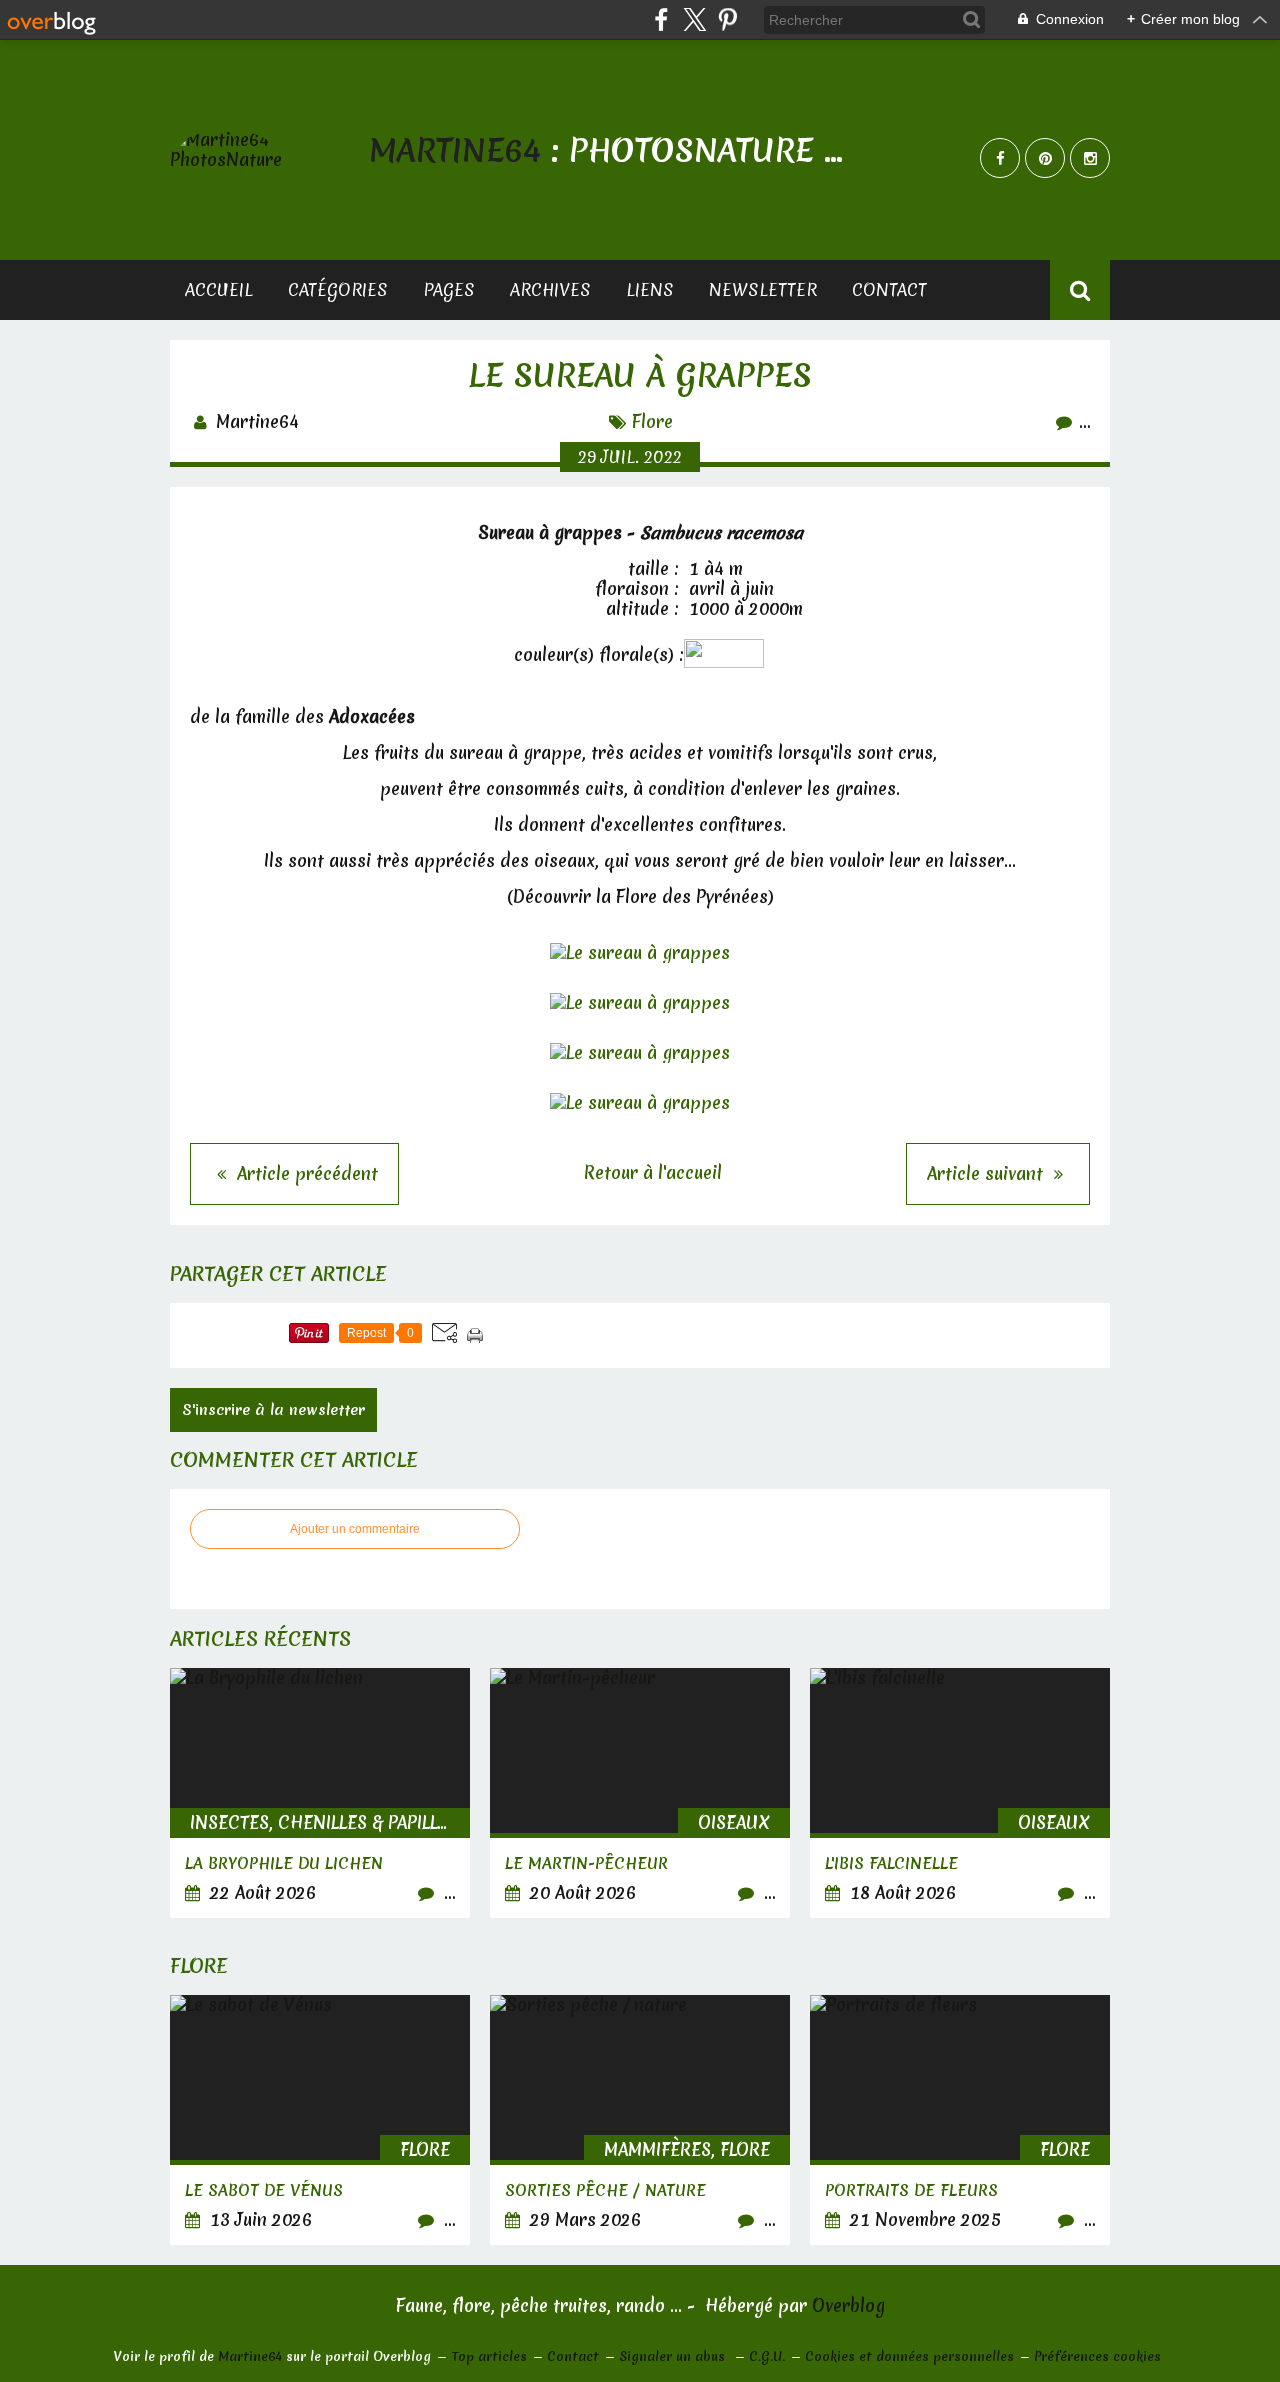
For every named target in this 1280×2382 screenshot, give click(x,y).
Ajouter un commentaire (355, 1529)
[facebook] (661, 19)
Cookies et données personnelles (909, 2356)
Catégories (338, 289)
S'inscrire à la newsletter (273, 1410)
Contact (889, 289)
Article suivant (987, 1173)
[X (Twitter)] (694, 19)
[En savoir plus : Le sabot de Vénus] (320, 2120)
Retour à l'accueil (653, 1172)
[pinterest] (727, 19)
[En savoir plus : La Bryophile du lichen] (320, 1793)
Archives (550, 289)
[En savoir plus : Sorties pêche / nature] (640, 2120)
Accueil (219, 289)
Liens (650, 289)
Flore (652, 421)
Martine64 (250, 2356)
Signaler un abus (674, 2356)
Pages (449, 289)
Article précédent (305, 1173)
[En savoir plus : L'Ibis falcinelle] (960, 1793)
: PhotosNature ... (606, 150)
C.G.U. (767, 2356)
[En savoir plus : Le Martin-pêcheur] (640, 1793)
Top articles (489, 2356)
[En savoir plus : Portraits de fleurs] (960, 2120)
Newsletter (763, 289)
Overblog (848, 2305)
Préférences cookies (1097, 2356)
